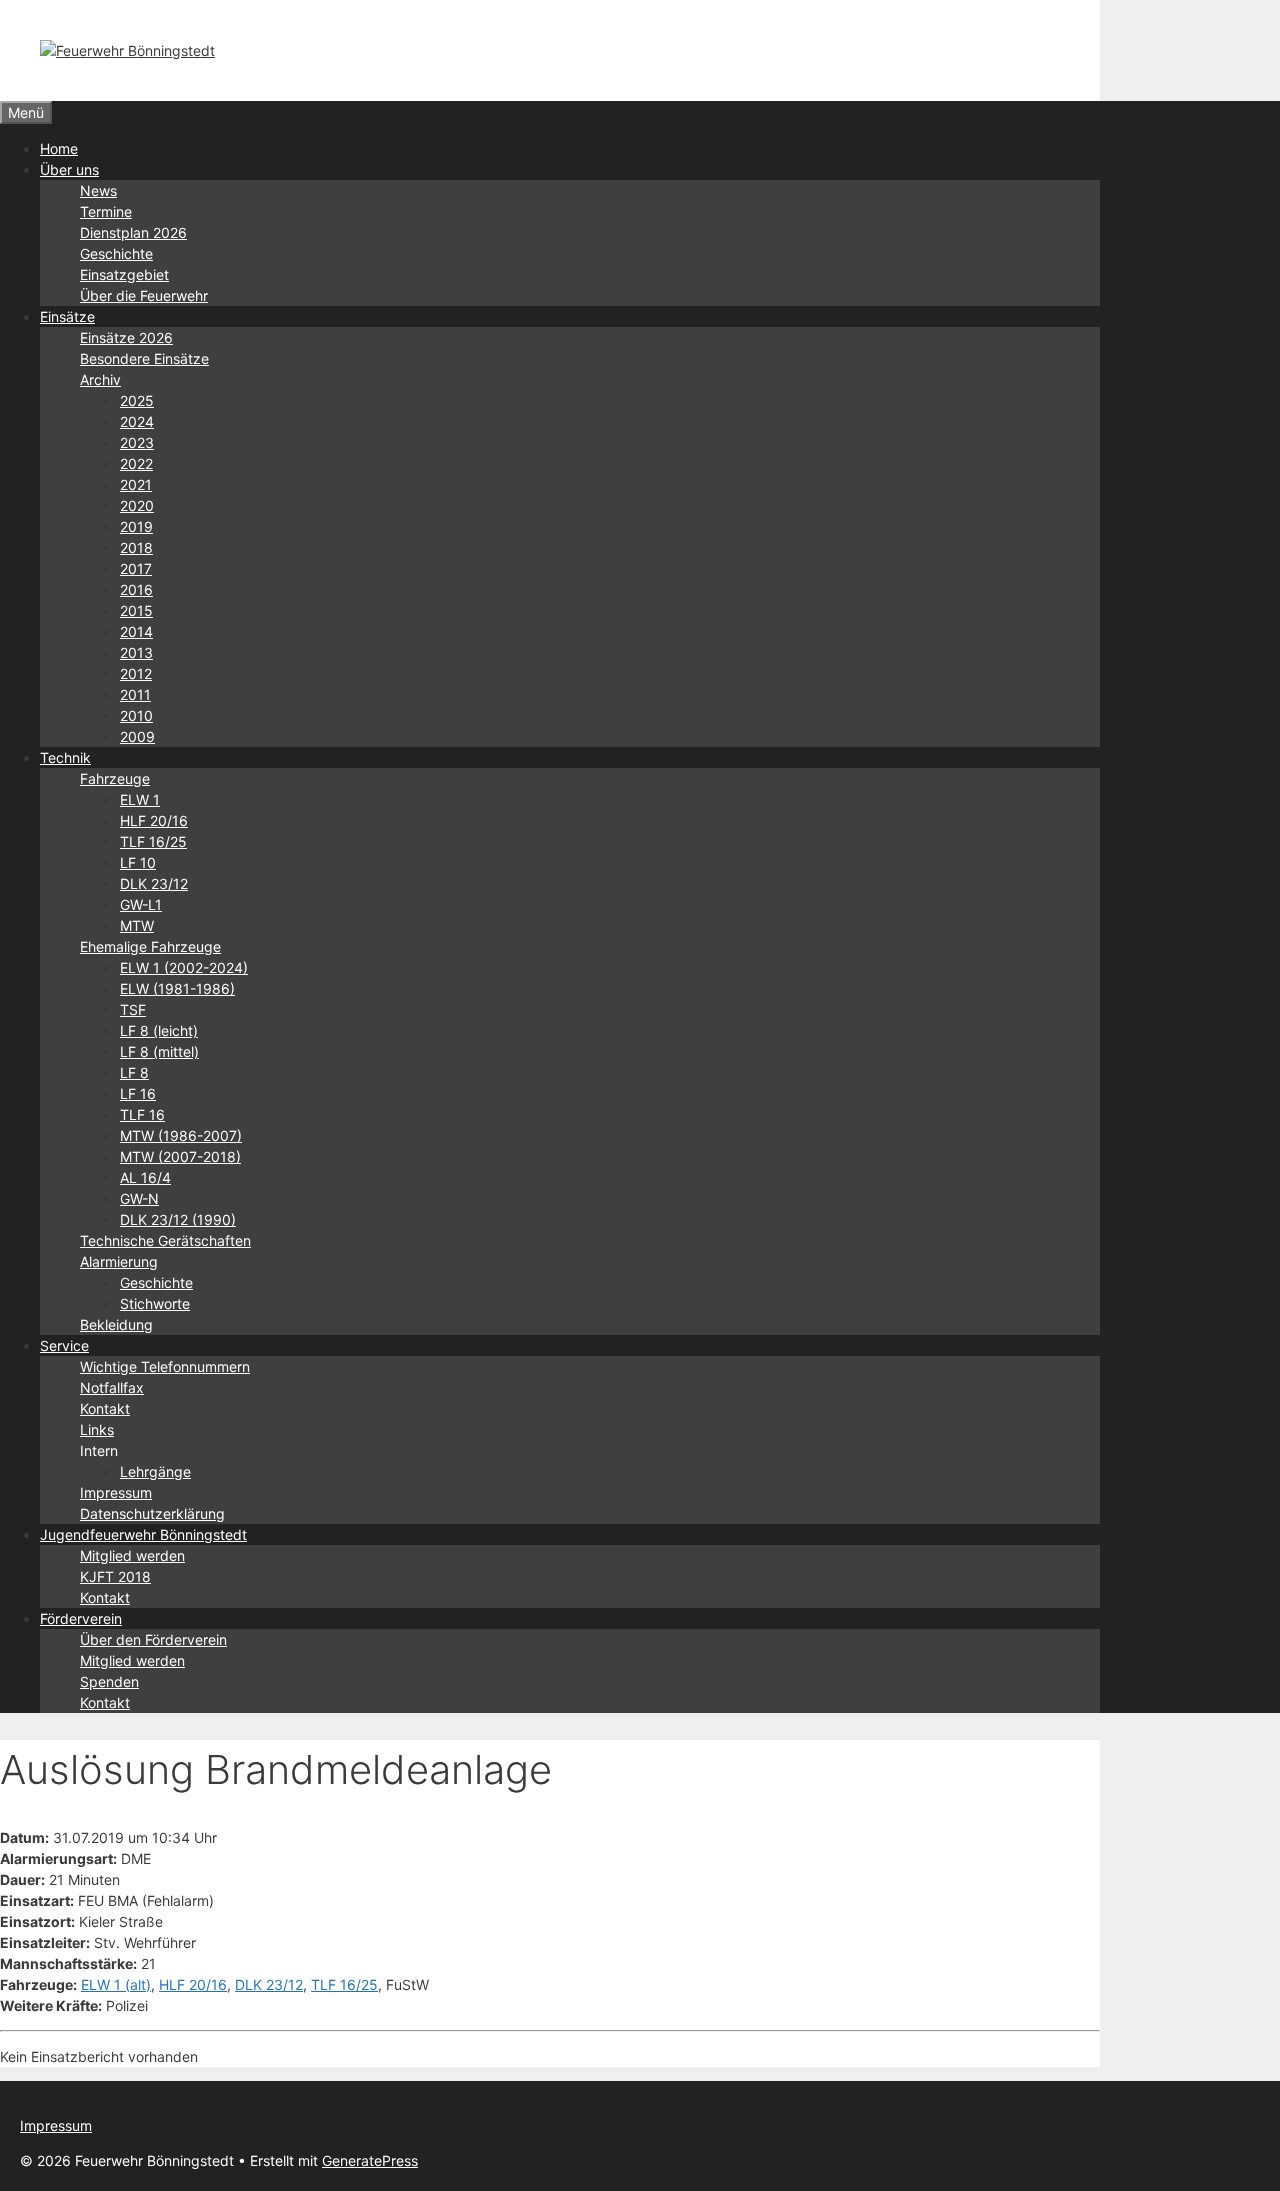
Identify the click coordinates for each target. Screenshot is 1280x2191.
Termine (106, 211)
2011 (135, 694)
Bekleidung (116, 1324)
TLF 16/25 (153, 841)
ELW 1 (140, 799)
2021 (136, 484)
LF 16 (138, 1093)
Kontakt (105, 1408)
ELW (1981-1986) (177, 988)
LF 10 (138, 862)
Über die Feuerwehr (144, 295)
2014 (136, 631)
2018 (136, 547)
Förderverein (81, 1618)
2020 (137, 505)
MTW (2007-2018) (180, 1156)
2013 (136, 652)
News (98, 190)
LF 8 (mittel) (159, 1051)
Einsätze (67, 316)
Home (59, 148)
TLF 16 (142, 1114)
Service (64, 1345)
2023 (137, 442)
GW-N (139, 1198)
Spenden (109, 1681)
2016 (136, 589)
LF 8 (134, 1072)
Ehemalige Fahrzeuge (150, 946)
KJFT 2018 (115, 1576)
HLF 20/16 (154, 820)
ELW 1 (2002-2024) (184, 967)
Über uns (69, 169)
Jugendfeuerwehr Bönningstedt (143, 1534)
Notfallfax (112, 1387)
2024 (137, 421)
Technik (65, 757)
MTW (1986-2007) (181, 1135)
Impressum (116, 1492)
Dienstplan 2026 (133, 232)
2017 (136, 568)
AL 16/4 (145, 1177)
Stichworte (155, 1303)
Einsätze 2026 (126, 337)
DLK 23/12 (154, 883)
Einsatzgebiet (124, 274)
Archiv (100, 379)
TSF (133, 1009)
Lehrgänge (155, 1471)
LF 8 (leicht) (159, 1030)
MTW (137, 925)
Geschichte (116, 253)
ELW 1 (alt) (116, 1984)
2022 (136, 463)
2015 (136, 610)
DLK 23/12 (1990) (178, 1219)
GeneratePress (370, 2160)
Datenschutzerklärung (152, 1513)
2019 (136, 526)
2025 (137, 400)
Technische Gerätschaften (165, 1240)
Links (97, 1429)
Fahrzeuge (115, 778)
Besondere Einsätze (144, 358)
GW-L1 (141, 904)
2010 (136, 715)
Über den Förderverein (153, 1639)
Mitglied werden (132, 1555)
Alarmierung (119, 1261)
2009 (137, 736)
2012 (136, 673)
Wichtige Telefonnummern (165, 1366)
